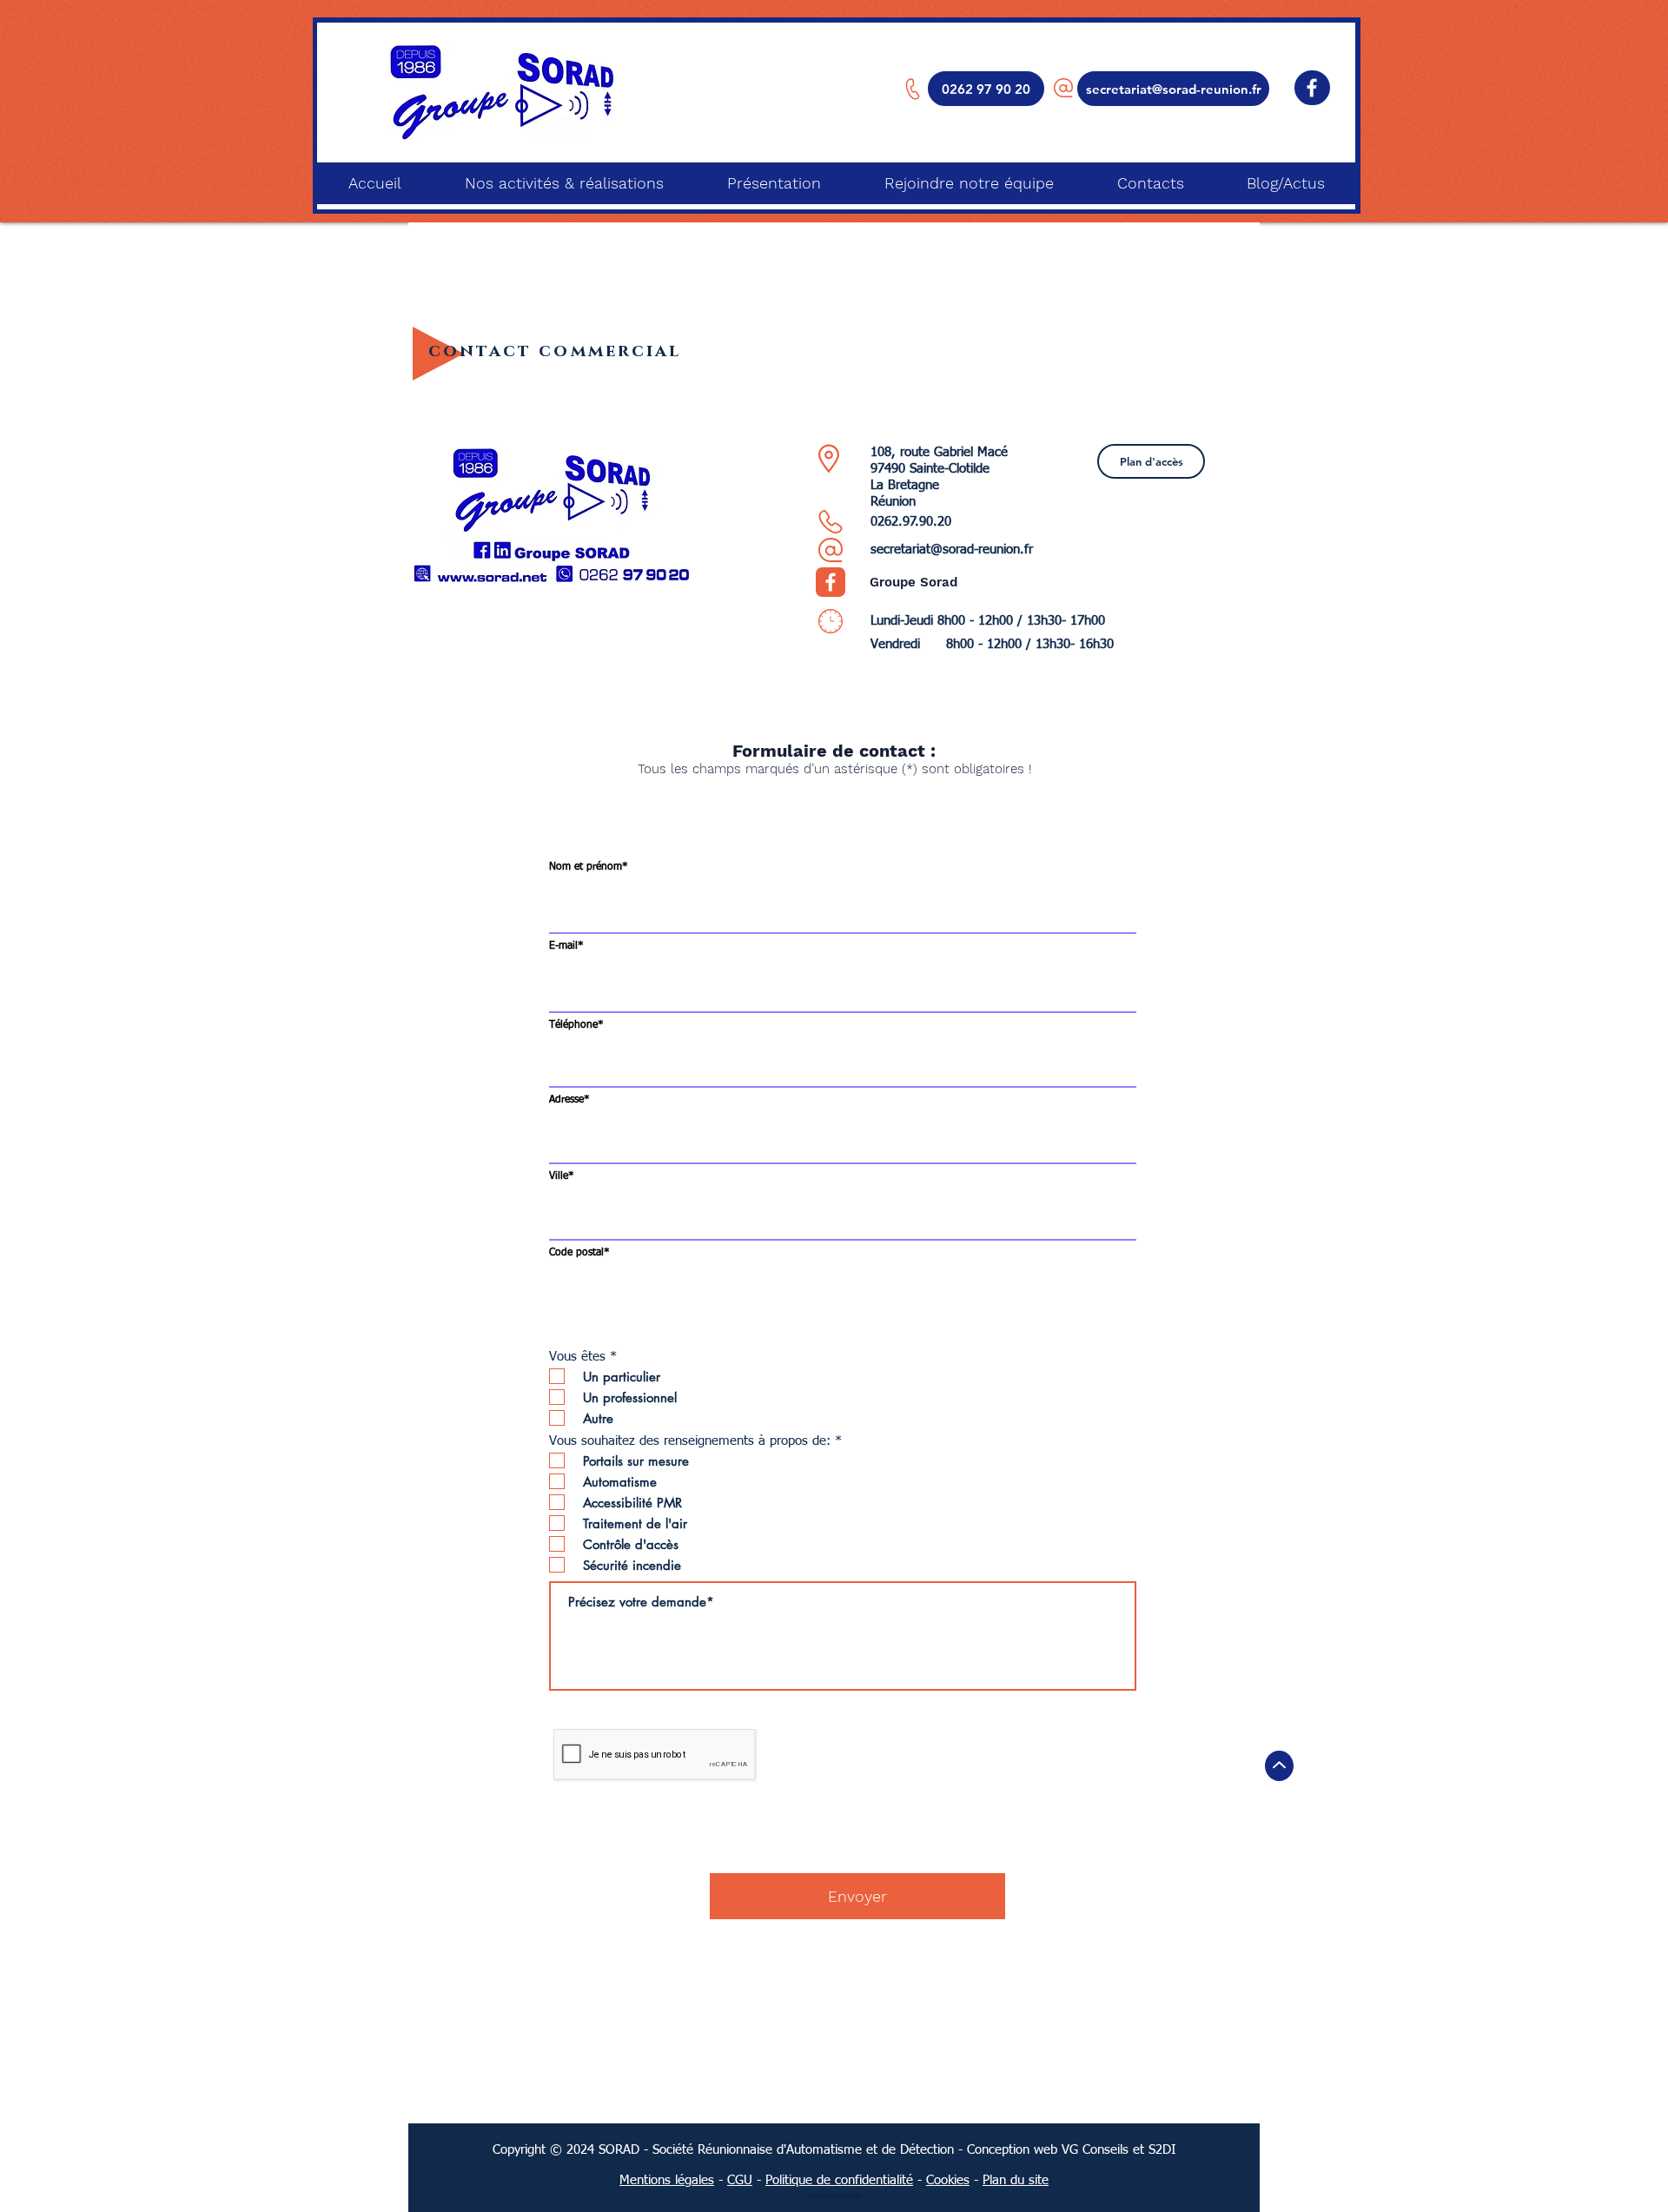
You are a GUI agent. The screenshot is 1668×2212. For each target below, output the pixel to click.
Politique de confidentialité (839, 2180)
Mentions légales (667, 2180)
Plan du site (1016, 2180)
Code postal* (579, 1253)
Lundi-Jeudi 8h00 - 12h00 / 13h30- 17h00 (988, 621)
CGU (740, 2180)
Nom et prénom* (589, 867)
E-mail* (566, 946)
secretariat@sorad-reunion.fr (952, 550)
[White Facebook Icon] (1312, 88)
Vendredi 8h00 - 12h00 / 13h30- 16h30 (992, 644)
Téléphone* (576, 1025)
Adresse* (569, 1100)
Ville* (562, 1176)
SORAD (619, 2150)
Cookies (948, 2180)
